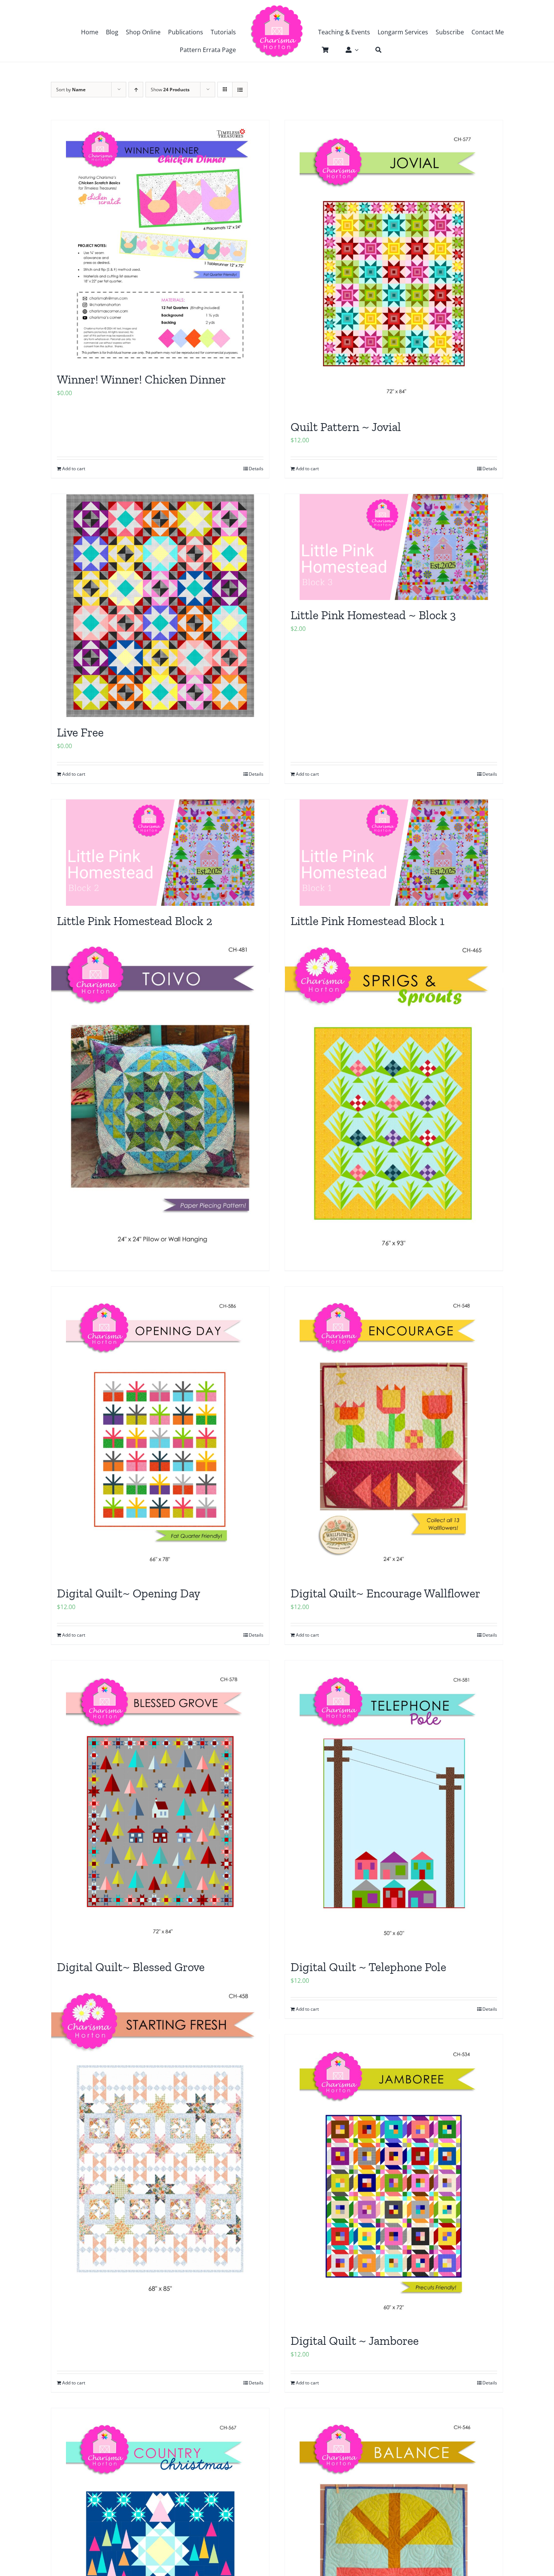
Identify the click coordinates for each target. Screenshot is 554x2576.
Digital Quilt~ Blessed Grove (131, 1967)
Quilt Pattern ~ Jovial (346, 427)
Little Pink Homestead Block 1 (367, 921)
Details (256, 469)
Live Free (80, 732)
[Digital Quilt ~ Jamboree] (394, 2180)
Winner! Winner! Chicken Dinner (141, 379)
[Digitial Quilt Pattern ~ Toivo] (160, 1096)
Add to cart (74, 469)
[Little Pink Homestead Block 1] (394, 852)
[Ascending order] (136, 90)
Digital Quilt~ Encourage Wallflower (385, 1593)
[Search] (375, 50)
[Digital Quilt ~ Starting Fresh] (160, 2143)
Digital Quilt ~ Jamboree (355, 2341)
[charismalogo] (277, 8)
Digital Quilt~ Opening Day (129, 1593)
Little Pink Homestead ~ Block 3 (373, 615)
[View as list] (240, 90)
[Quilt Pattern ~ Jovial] (394, 266)
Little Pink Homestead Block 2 (135, 921)
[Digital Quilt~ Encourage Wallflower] (394, 1432)
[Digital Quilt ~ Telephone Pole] (394, 1806)
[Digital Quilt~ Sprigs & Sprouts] (394, 1096)
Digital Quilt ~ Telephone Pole (368, 1967)
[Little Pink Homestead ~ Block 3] (394, 547)
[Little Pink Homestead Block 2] (160, 852)
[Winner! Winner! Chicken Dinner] (160, 242)
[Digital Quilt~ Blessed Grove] (160, 1806)
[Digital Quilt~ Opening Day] (160, 1432)
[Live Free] (160, 606)
